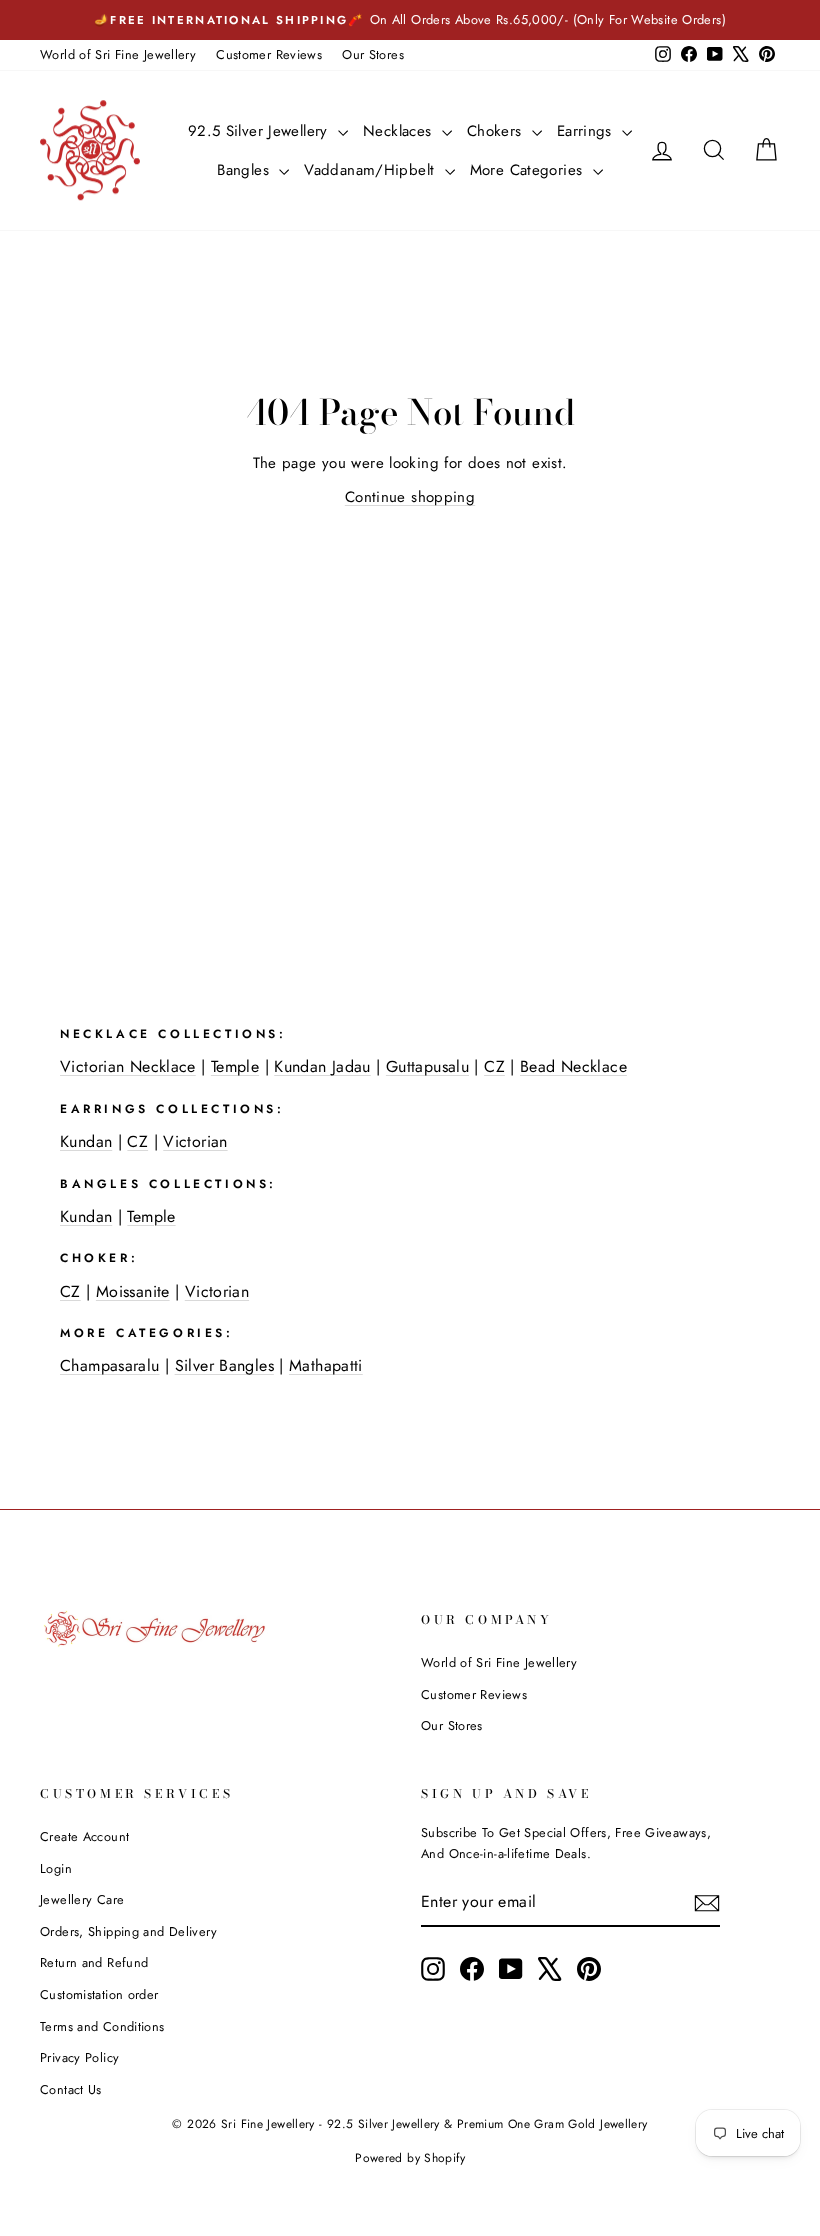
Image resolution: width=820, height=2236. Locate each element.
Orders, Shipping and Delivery (128, 1931)
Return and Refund (94, 1962)
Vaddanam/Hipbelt (371, 170)
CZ (494, 1066)
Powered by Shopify (410, 2158)
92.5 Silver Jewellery (260, 131)
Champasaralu (110, 1365)
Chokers (497, 131)
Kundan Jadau (322, 1066)
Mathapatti (326, 1365)
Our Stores (373, 54)
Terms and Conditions (102, 2026)
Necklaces (400, 131)
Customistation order (99, 1994)
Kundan (86, 1141)
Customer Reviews (269, 54)
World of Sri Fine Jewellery (118, 54)
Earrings (587, 131)
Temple (235, 1066)
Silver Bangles (224, 1365)
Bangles (245, 170)
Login (56, 1868)
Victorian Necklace (128, 1066)
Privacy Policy (79, 2057)
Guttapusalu (427, 1066)
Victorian (195, 1141)
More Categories (529, 170)
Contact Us (71, 2089)
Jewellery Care (82, 1899)
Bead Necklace (573, 1066)
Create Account (84, 1836)
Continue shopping (410, 497)
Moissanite (133, 1291)
